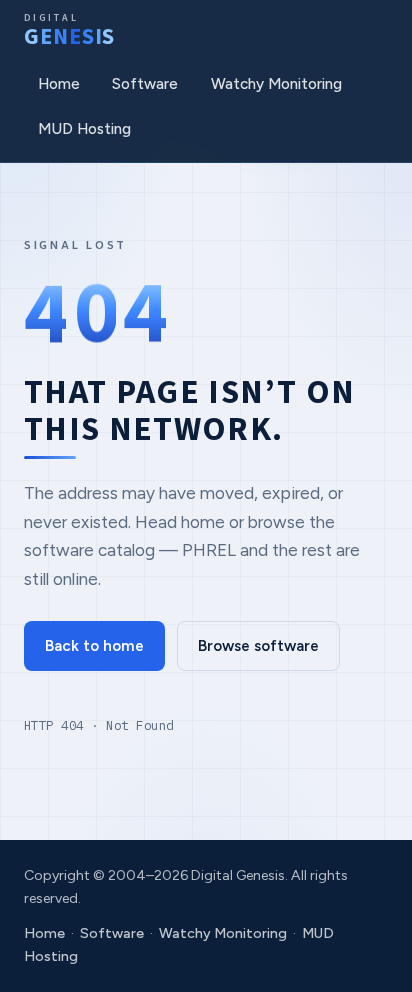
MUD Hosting (84, 129)
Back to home (94, 646)
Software (145, 84)
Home (59, 84)
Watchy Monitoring (276, 84)
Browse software (258, 646)
